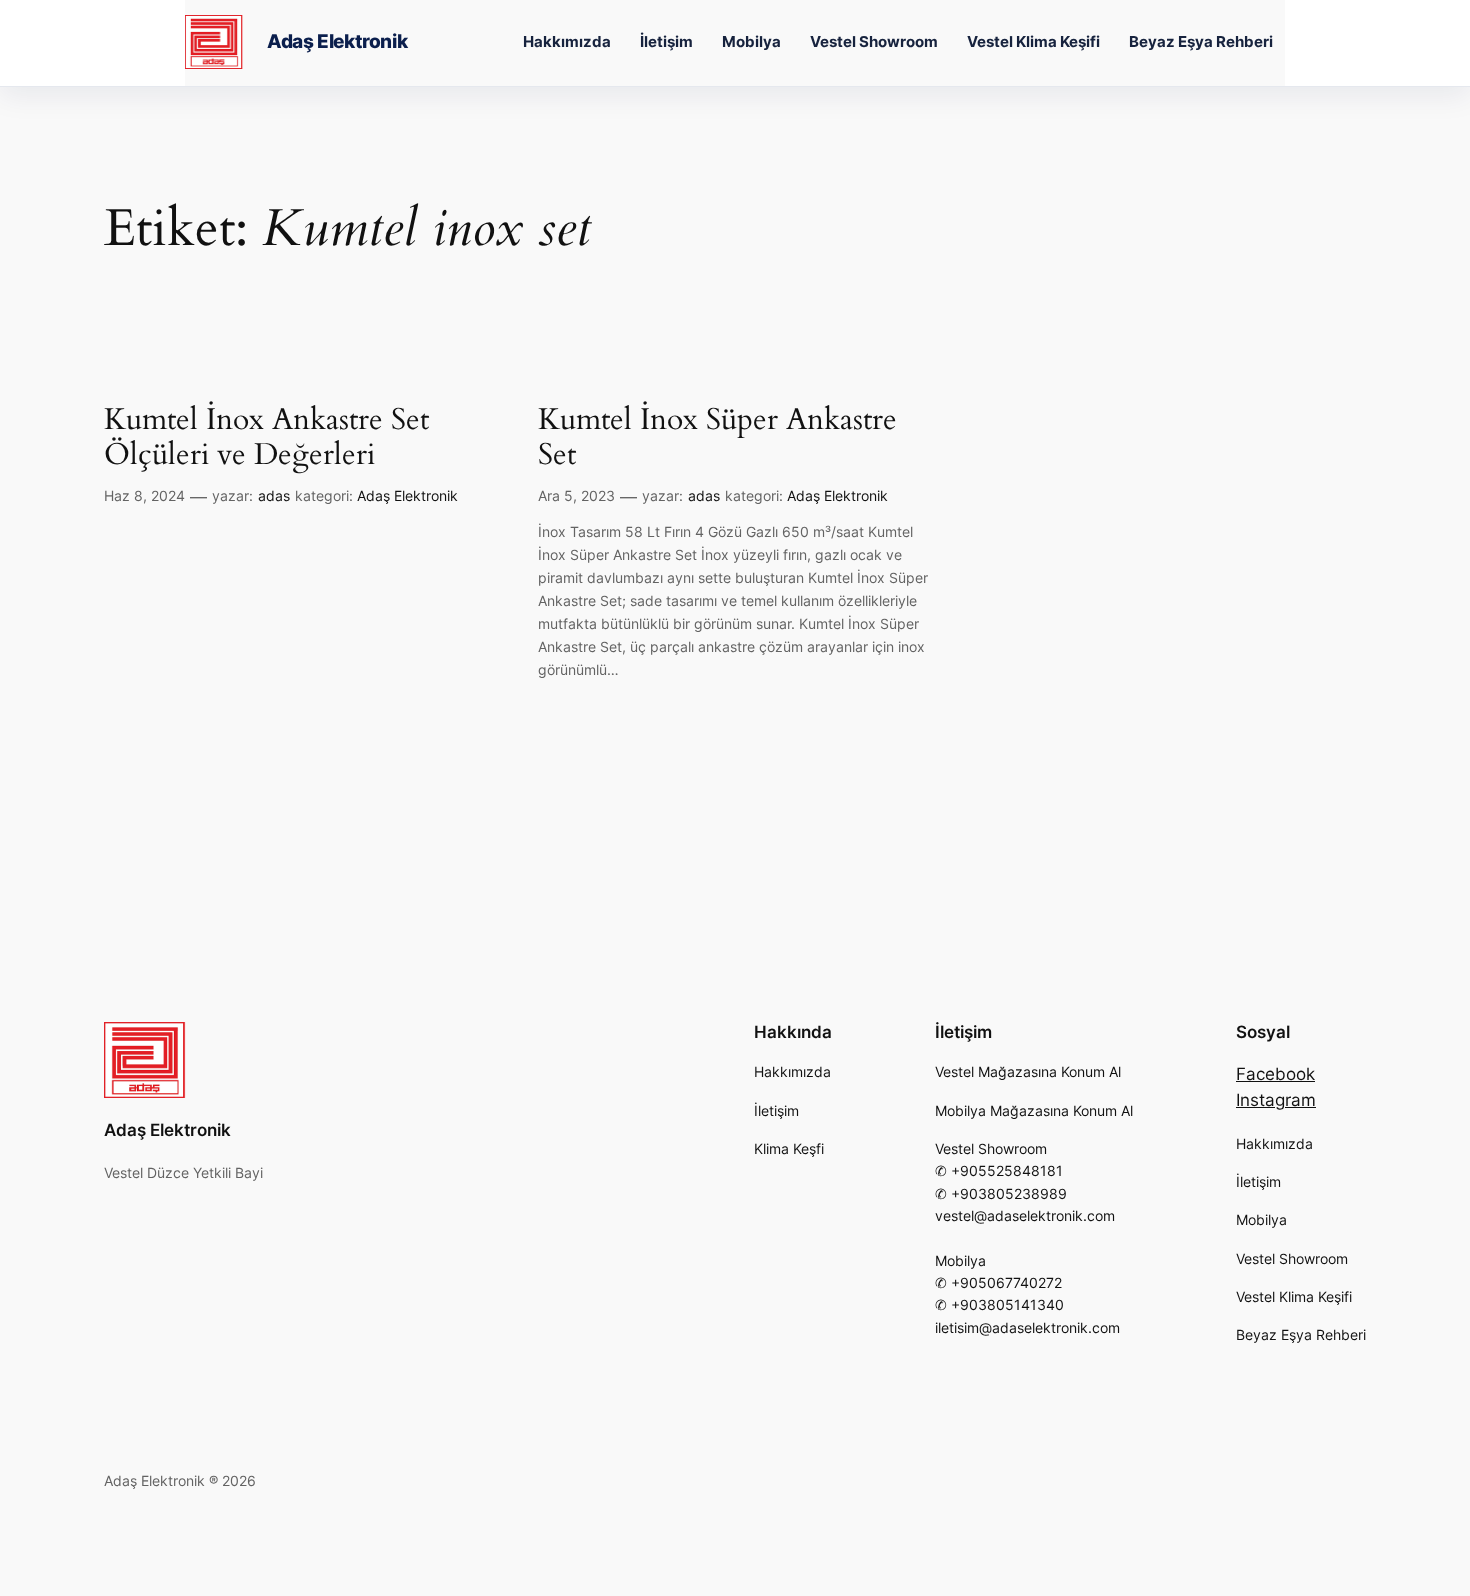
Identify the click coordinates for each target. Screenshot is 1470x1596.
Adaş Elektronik (337, 41)
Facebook (1275, 1074)
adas (274, 495)
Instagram (1276, 1100)
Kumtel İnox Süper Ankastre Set (717, 438)
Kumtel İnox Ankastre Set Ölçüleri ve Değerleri (266, 438)
